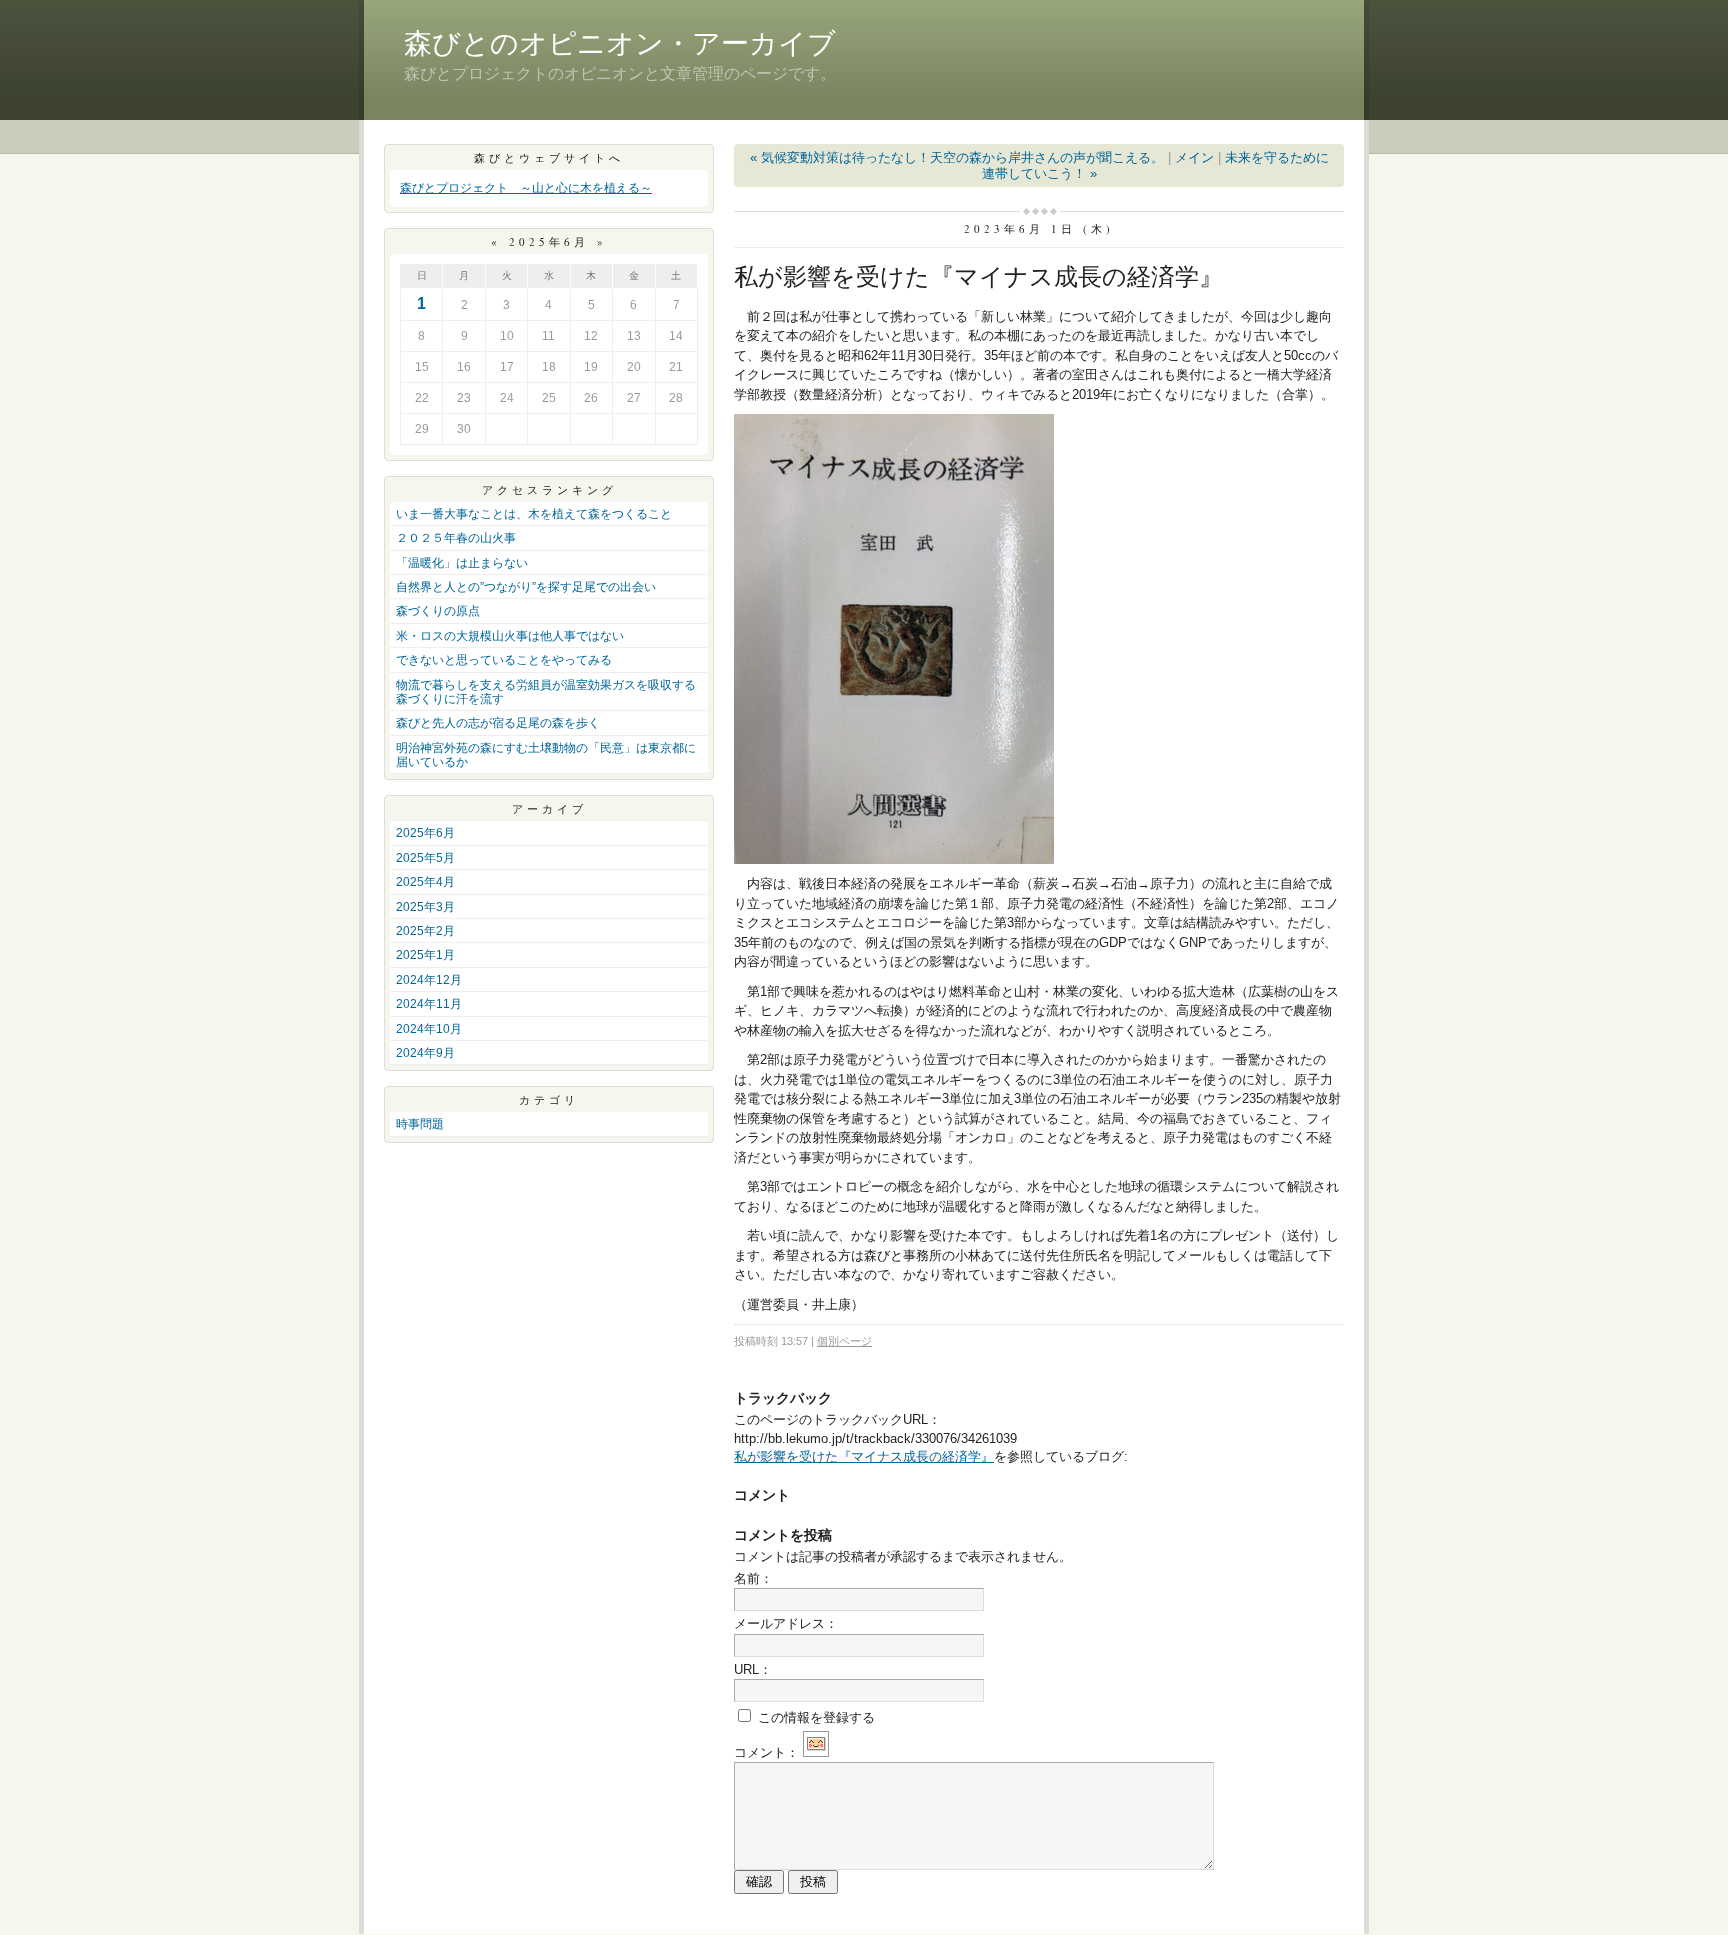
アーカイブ (549, 808)
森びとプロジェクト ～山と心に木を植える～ (526, 188)
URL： (753, 1669)
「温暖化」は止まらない (462, 563)
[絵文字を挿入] (816, 1752)
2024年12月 (429, 980)
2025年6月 (425, 833)
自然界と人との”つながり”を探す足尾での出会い (526, 587)
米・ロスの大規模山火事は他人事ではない (510, 636)
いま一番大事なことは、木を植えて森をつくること (534, 514)
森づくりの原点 (438, 611)
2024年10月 (429, 1029)
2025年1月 (425, 955)
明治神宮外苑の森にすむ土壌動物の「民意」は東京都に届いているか (546, 755)
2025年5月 (425, 858)
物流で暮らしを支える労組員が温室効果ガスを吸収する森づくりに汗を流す (546, 692)
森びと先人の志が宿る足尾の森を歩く (498, 723)
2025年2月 (425, 931)
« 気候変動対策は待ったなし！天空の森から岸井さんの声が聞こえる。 (957, 157)
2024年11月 (429, 1004)
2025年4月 (425, 882)
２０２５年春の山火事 (456, 538)
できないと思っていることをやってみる (504, 660)
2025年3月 (425, 907)
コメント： (766, 1752)
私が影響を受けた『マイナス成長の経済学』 (864, 1456)
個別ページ (844, 1341)
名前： (753, 1578)
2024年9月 (425, 1053)
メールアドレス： (786, 1623)
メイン (1194, 157)
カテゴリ (549, 1099)
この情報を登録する (814, 1717)
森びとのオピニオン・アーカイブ (620, 43)
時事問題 (420, 1124)
